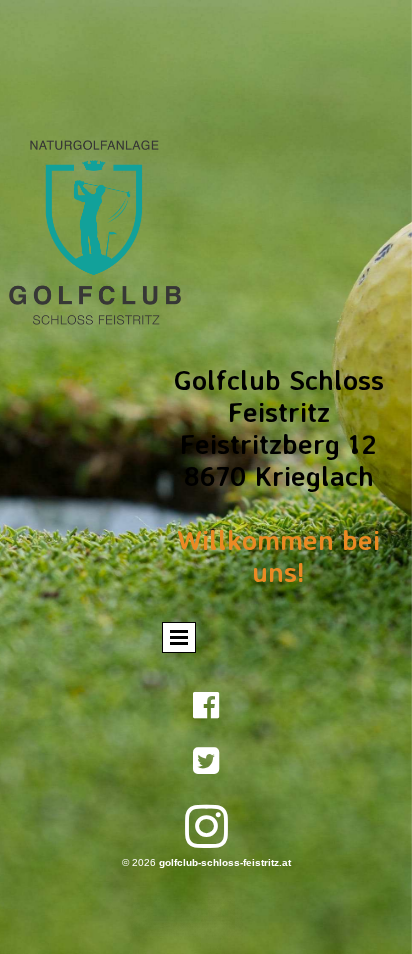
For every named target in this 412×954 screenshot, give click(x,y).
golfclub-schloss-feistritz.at (225, 862)
